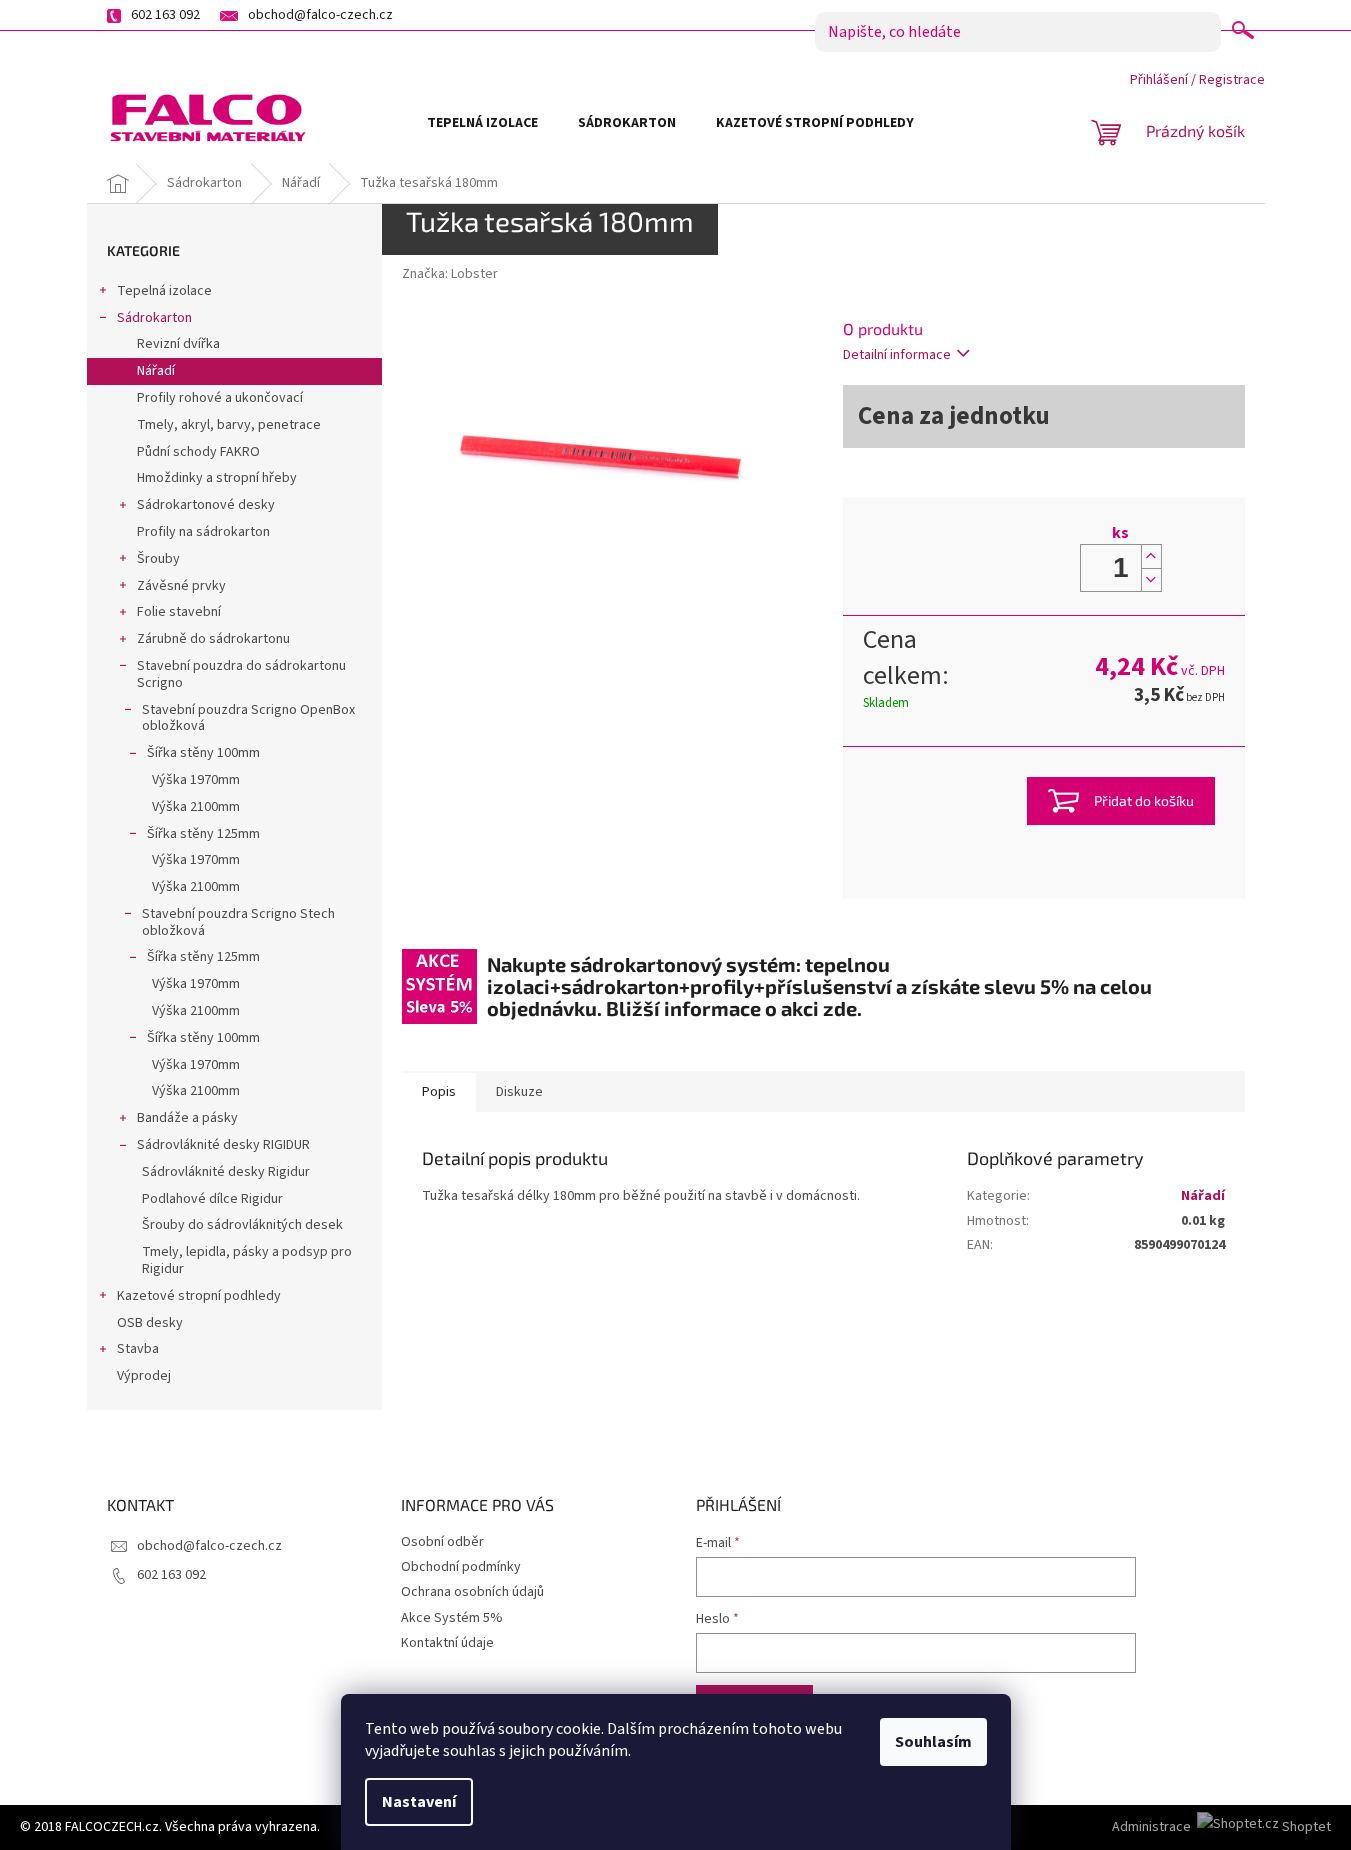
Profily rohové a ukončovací (220, 398)
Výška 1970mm (196, 780)
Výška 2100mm (196, 807)
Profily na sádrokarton (203, 532)
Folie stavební (179, 612)
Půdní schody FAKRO (198, 452)
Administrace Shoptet (1221, 1827)
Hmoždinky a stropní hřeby (217, 478)
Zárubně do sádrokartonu (213, 639)
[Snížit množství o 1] (1151, 579)
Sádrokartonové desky (206, 505)
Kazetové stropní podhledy (199, 1296)
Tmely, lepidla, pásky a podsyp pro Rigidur (247, 1260)
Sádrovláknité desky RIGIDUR (223, 1145)
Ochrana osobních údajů (472, 1592)
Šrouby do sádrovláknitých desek (242, 1225)
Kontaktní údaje (447, 1643)
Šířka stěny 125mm (203, 834)
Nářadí (156, 371)
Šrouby (158, 559)
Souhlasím (933, 1742)
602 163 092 (171, 1575)
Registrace (1232, 80)
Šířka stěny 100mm (203, 753)
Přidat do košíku (1144, 800)
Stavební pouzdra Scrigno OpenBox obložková (248, 718)
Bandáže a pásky (187, 1118)
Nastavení (419, 1802)
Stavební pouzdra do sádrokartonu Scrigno (241, 674)
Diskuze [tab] (519, 1092)
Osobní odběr (442, 1542)
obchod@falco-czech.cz (209, 1546)
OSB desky (150, 1323)
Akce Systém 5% (452, 1618)
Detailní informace (897, 355)
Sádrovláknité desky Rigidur (226, 1172)
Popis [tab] (439, 1092)
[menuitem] (482, 123)
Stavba (138, 1349)
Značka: (450, 274)
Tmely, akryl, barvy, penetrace (229, 425)
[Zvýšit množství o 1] (1151, 556)
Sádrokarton (154, 318)
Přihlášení (1159, 80)
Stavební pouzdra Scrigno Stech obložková (238, 922)
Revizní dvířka (178, 344)
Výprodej (144, 1376)
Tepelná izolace (164, 291)
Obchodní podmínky (461, 1567)
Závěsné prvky (181, 586)
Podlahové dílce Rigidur (212, 1199)
